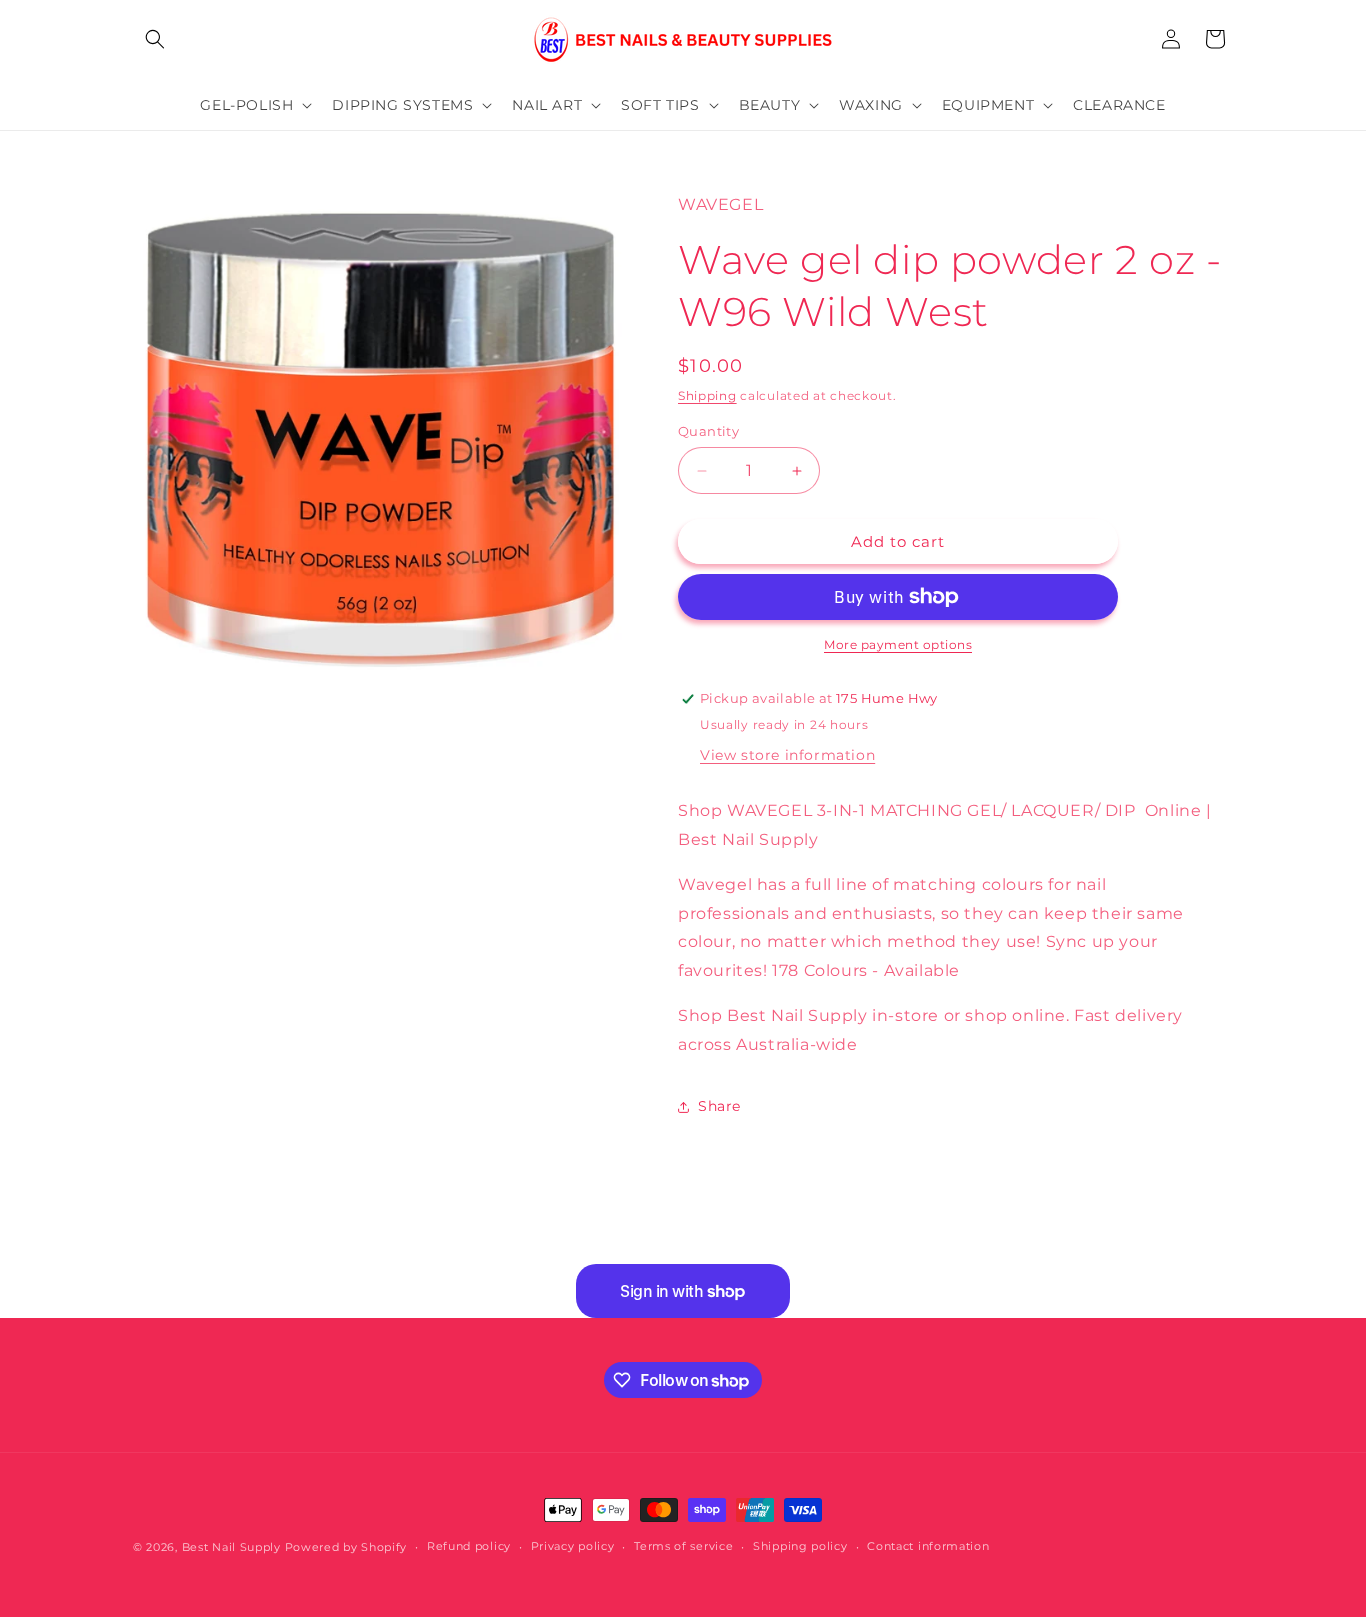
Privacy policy (573, 1546)
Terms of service (683, 1546)
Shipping (707, 395)
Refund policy (469, 1546)
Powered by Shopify (346, 1547)
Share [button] (719, 1106)
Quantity (708, 431)
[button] (155, 39)
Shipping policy (800, 1546)
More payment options (898, 644)
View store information (787, 755)
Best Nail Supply (231, 1547)
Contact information (928, 1546)
